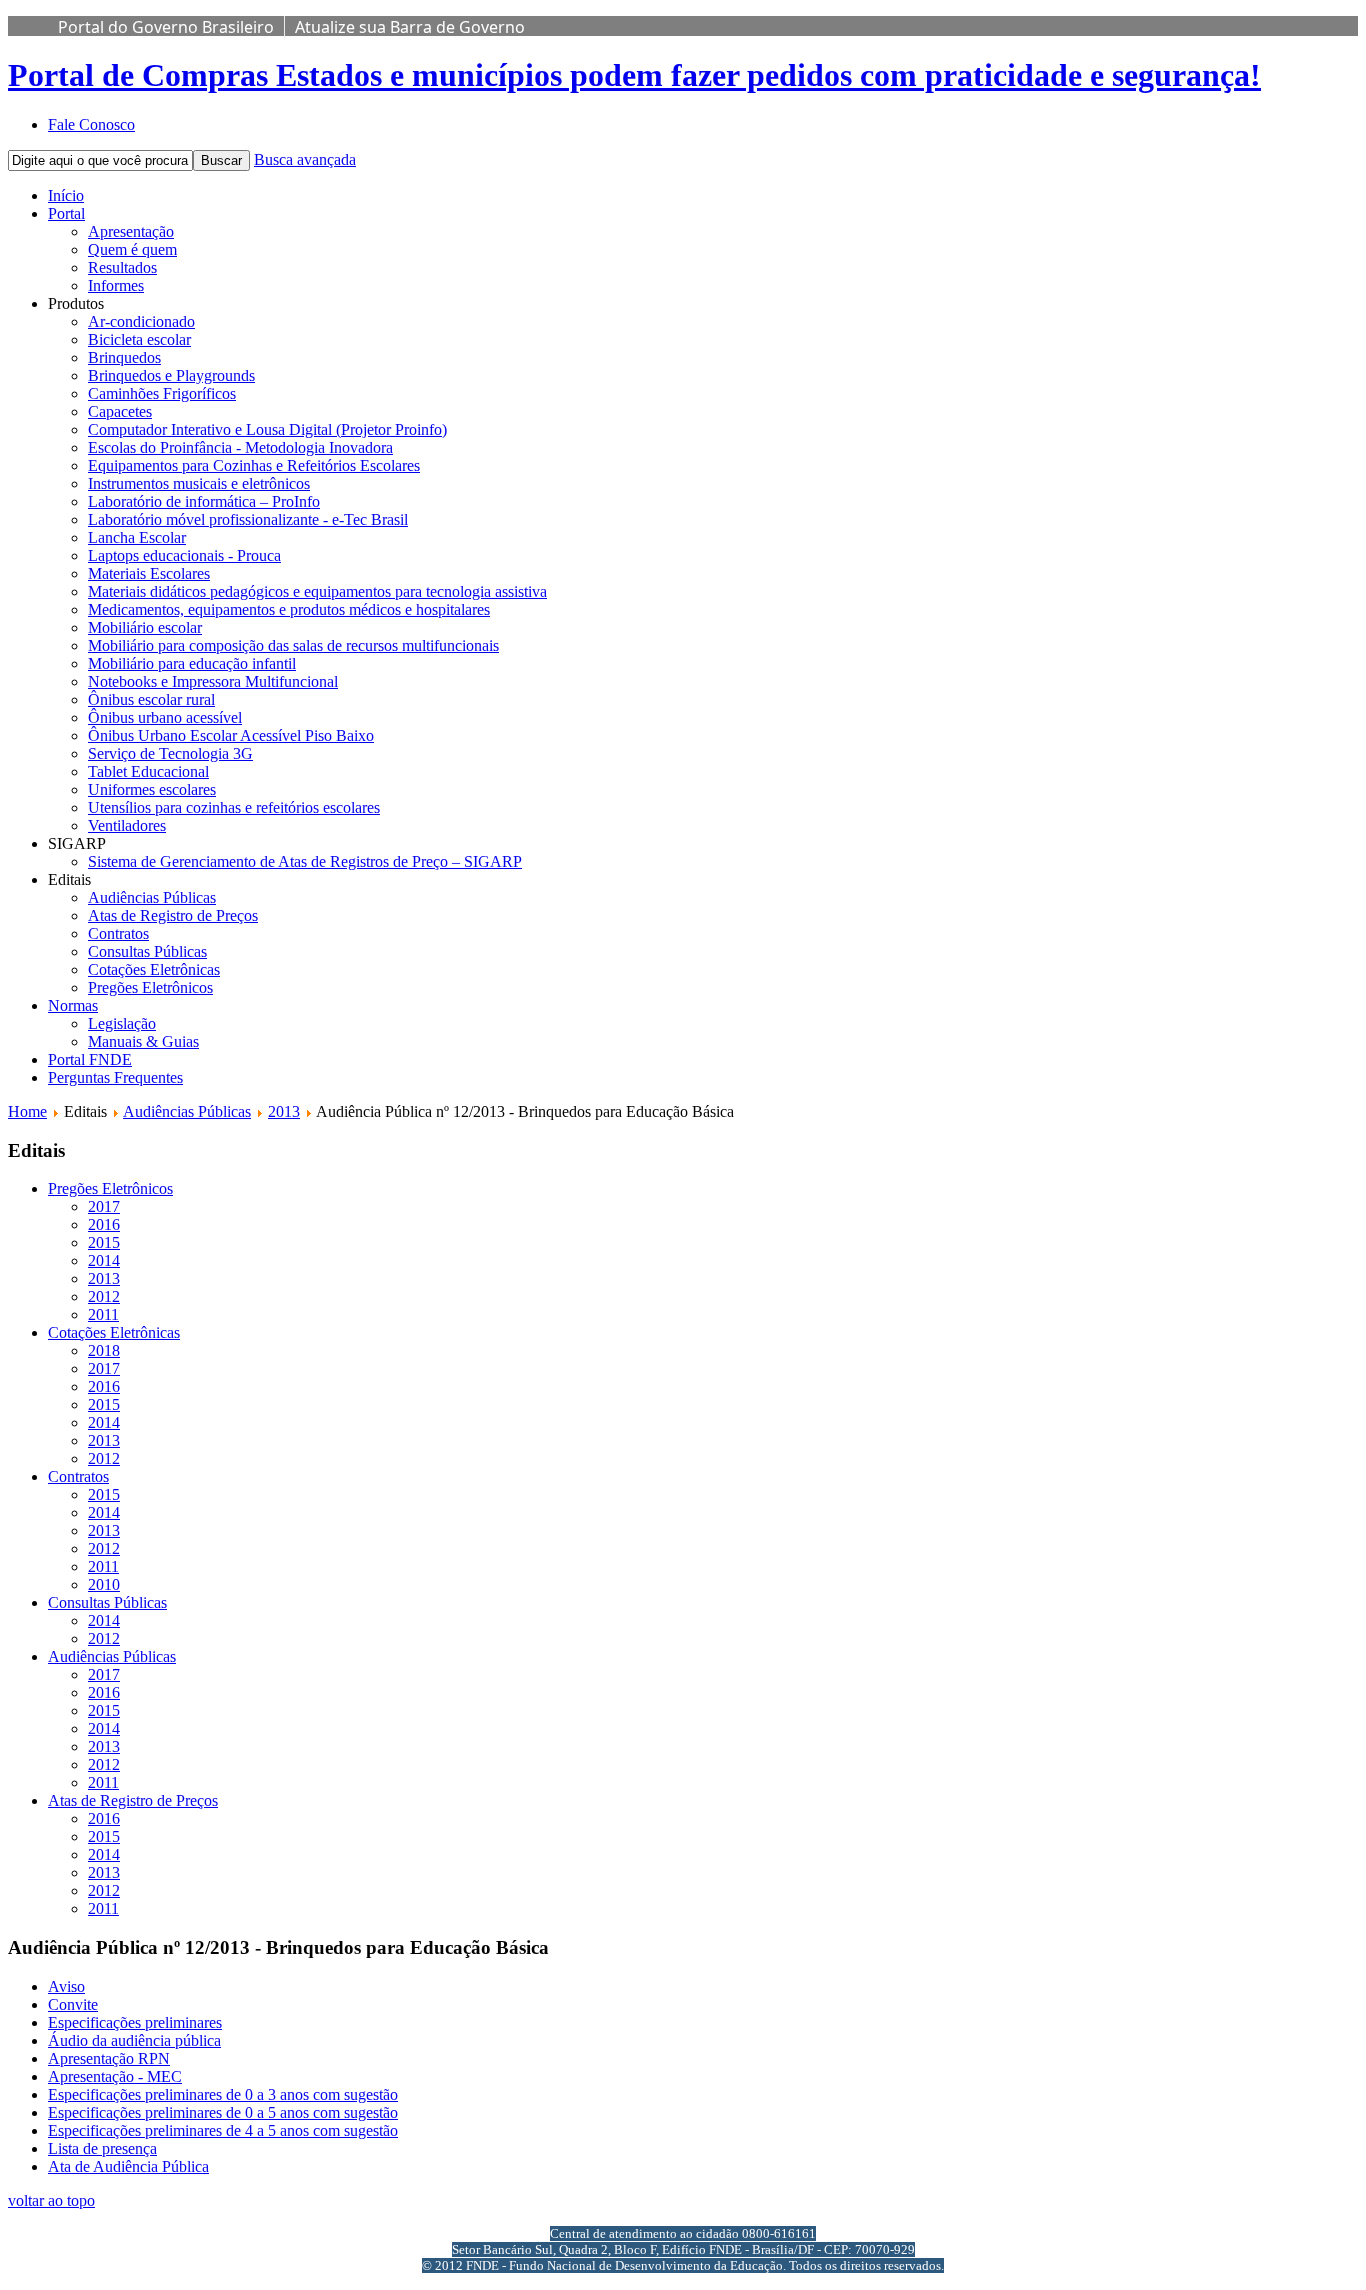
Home (27, 1111)
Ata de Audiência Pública (128, 2166)
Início (66, 195)
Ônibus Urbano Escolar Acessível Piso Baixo (231, 735)
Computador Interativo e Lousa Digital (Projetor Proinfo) (267, 429)
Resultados (122, 267)
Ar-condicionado (141, 321)
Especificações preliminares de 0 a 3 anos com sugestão (223, 2094)
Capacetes (120, 411)
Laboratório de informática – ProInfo (204, 501)
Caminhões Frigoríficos (162, 393)
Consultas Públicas (147, 951)
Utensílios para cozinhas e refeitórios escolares (234, 807)
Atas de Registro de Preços (173, 915)
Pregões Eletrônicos (150, 987)
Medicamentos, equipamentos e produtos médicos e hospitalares (289, 609)
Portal (66, 213)
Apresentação (131, 231)
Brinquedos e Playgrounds (171, 375)
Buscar (221, 160)
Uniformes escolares (152, 789)
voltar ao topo (51, 2200)
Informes (116, 285)
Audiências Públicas (152, 897)
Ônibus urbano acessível (165, 717)
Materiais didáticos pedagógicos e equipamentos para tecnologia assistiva (317, 591)
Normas (73, 1005)
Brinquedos (124, 357)
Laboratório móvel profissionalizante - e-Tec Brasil (248, 519)
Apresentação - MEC (115, 2076)
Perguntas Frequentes (115, 1077)
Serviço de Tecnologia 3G (170, 753)
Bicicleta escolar (139, 339)
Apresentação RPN (109, 2058)
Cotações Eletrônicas (154, 969)
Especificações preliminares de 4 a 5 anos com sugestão (223, 2130)
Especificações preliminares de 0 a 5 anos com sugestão (223, 2112)
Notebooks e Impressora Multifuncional (213, 681)
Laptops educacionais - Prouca (184, 555)
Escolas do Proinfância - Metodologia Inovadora (240, 447)
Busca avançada (305, 159)
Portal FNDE (90, 1059)
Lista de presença (102, 2148)
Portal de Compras (634, 75)
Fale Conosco (91, 124)
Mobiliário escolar (145, 627)
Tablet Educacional (148, 771)
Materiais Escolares (149, 573)
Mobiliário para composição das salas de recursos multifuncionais (293, 645)
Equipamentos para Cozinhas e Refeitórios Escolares (254, 465)
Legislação (122, 1023)
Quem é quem (132, 249)
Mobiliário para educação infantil (192, 663)
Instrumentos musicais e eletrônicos (199, 483)
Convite (73, 2004)
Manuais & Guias (143, 1041)
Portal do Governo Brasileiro (166, 27)
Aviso (66, 1986)
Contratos (118, 933)
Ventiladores (127, 825)
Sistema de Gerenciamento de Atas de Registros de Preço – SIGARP (305, 861)
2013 (284, 1111)
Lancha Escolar (137, 537)
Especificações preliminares (135, 2022)
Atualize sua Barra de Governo (410, 27)
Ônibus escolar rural (151, 699)
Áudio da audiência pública (134, 2040)
